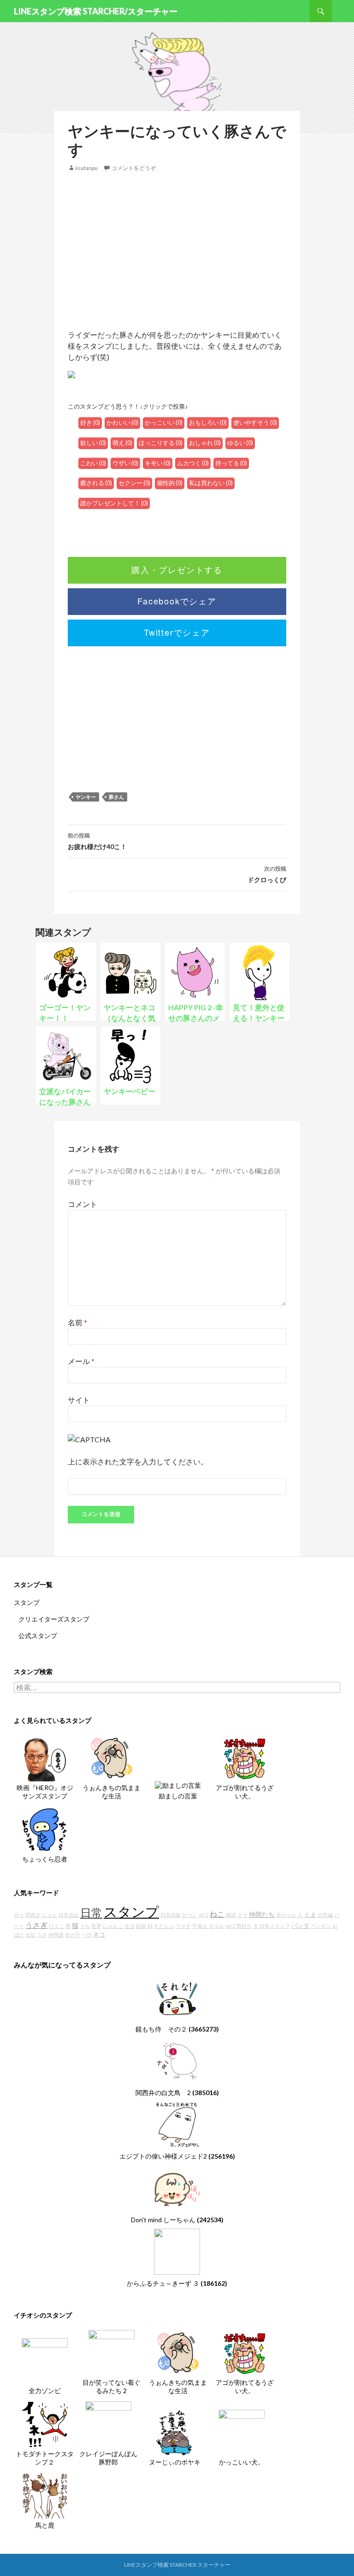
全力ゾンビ (45, 2391)
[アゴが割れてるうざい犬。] (245, 1758)
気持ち (244, 1926)
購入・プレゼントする (177, 569)
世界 (96, 1926)
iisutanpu (86, 168)
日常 (91, 1913)
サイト (79, 1400)
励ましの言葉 (178, 1796)
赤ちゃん (286, 1915)
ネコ (99, 1935)
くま (310, 1915)
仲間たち (262, 1914)
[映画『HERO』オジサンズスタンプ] (45, 1758)
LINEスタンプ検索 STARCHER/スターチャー (96, 11)
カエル (216, 1926)
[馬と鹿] (45, 2495)
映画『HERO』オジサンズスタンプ (45, 1792)
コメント (83, 1204)
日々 (19, 1915)
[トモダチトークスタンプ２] (45, 2423)
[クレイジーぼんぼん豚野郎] (108, 2423)
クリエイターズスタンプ (54, 1619)
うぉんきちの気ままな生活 (112, 1792)
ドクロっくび (267, 874)
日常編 (325, 1915)
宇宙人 (200, 1926)
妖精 (141, 1926)
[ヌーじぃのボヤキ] (175, 2432)
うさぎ (36, 1925)
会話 (30, 1935)
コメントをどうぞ (134, 168)
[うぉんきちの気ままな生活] (112, 1758)
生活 (130, 1926)
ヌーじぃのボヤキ (175, 2462)
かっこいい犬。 (242, 2462)
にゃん (50, 1915)
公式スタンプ (38, 1636)
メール (81, 1361)
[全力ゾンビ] (45, 2360)
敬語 (231, 1915)
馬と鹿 (45, 2525)
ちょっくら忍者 (45, 1859)
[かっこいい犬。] (242, 2432)
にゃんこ (113, 1926)
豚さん (116, 797)
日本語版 (171, 1915)
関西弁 (33, 1915)
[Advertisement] (177, 251)
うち (85, 1926)
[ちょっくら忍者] (45, 1829)
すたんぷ (164, 1926)
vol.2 (230, 1926)
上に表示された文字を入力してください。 (138, 1461)
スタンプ (27, 1602)
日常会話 (69, 1915)
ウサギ (183, 1926)
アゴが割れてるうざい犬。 (245, 1792)
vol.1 (204, 1915)
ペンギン (321, 1926)
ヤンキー (86, 797)
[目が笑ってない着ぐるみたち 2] (112, 2352)
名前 (77, 1322)
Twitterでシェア (177, 632)
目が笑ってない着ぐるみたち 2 (112, 2386)
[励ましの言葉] (178, 1785)
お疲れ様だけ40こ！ (97, 841)
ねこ (217, 1914)
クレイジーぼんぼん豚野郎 (108, 2458)
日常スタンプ (275, 1926)
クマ (242, 1915)
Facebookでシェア (177, 601)
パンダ (300, 1926)
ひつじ (190, 1915)
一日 (87, 1935)
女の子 (73, 1935)
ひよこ (56, 1926)
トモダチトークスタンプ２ (45, 2458)
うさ (42, 1935)
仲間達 (56, 1935)
